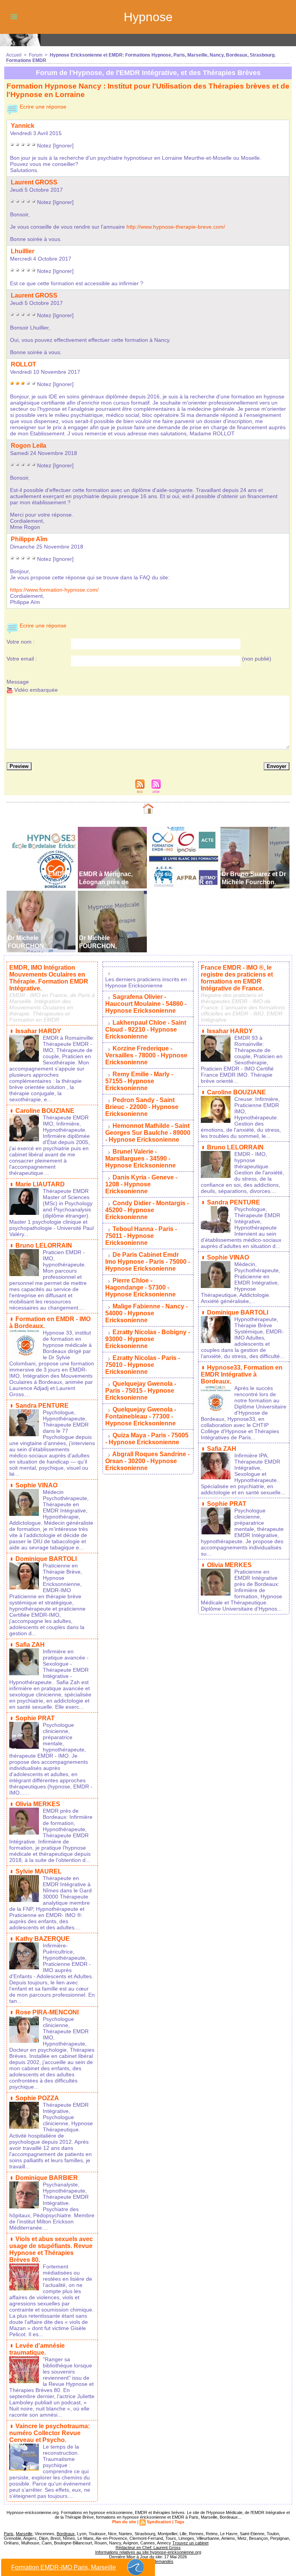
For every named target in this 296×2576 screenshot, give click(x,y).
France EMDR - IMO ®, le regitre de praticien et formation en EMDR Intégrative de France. (237, 978)
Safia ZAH (30, 1645)
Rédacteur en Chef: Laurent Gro (148, 2548)
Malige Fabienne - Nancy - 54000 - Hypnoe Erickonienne (146, 1313)
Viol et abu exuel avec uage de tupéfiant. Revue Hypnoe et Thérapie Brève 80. (51, 2249)
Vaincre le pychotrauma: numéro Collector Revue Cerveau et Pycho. (50, 2433)
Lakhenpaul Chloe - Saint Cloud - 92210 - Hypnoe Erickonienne (146, 1030)
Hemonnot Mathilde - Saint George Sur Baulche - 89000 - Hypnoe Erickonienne (148, 1133)
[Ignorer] (63, 146)
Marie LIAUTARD (40, 1184)
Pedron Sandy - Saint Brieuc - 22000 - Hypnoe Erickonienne (142, 1107)
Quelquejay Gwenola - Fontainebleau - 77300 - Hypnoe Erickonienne (141, 1416)
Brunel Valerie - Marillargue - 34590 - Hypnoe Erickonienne (140, 1158)
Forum (36, 55)
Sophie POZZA (37, 2098)
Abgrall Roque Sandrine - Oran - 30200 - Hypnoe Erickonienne (147, 1461)
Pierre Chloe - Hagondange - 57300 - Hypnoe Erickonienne (140, 1287)
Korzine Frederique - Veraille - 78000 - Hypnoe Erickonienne (146, 1055)
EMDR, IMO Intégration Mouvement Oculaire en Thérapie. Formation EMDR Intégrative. (49, 978)
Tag (179, 2522)
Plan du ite (124, 2522)
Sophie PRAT (35, 1718)
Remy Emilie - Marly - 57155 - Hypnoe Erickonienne (139, 1081)
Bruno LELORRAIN (44, 1245)
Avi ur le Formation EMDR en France (182, 882)
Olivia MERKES (38, 1804)
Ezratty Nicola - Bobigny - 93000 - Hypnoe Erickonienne (148, 1339)
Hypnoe (148, 17)
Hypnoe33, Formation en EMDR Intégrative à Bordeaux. (242, 1374)
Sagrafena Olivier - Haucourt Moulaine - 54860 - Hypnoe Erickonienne (146, 1004)
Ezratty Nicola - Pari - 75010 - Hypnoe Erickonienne (143, 1365)
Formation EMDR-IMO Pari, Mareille (64, 2567)
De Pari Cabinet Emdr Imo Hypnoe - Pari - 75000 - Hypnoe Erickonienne (148, 1262)
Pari (9, 2534)
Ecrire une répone (42, 107)
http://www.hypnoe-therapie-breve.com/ (176, 227)
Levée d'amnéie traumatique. (37, 2349)
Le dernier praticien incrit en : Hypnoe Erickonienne (148, 982)
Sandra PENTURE (42, 1406)
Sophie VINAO (36, 1485)
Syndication (159, 2522)
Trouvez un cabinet (190, 2543)
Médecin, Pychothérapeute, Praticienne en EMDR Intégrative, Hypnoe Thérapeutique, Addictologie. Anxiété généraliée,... (240, 1283)
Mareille (24, 2534)
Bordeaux (66, 2534)
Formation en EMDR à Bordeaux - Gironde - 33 (40, 882)
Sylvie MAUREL (39, 1871)
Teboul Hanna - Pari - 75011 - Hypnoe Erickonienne (141, 1236)
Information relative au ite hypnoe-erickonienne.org (148, 2552)
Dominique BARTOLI (46, 1559)
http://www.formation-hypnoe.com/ (54, 590)
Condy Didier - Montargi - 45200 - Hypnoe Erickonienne (147, 1210)
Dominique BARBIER (47, 2178)
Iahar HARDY (38, 1031)
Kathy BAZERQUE (43, 1939)
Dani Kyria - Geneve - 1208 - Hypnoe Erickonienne (141, 1184)
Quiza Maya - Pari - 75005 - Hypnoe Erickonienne (147, 1439)
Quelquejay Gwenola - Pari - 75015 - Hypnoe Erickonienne (141, 1391)
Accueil (14, 55)
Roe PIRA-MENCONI (47, 2012)
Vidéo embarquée (35, 690)
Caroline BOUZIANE (45, 1111)
